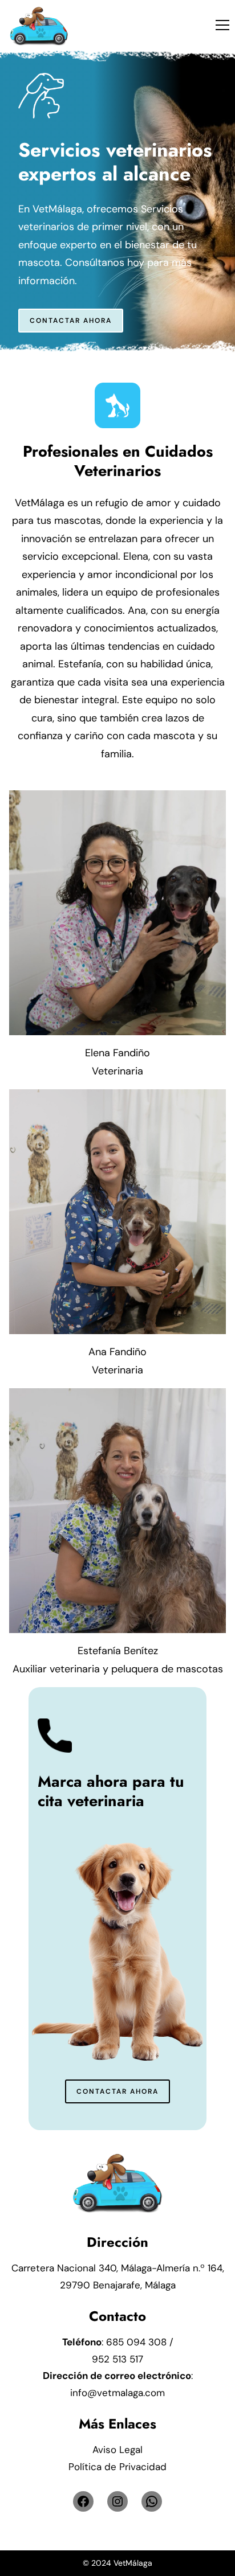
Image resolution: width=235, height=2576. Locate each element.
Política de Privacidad (117, 2467)
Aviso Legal (117, 2450)
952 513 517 (117, 2359)
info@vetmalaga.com (117, 2393)
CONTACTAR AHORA (71, 321)
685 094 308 (136, 2342)
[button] (222, 25)
